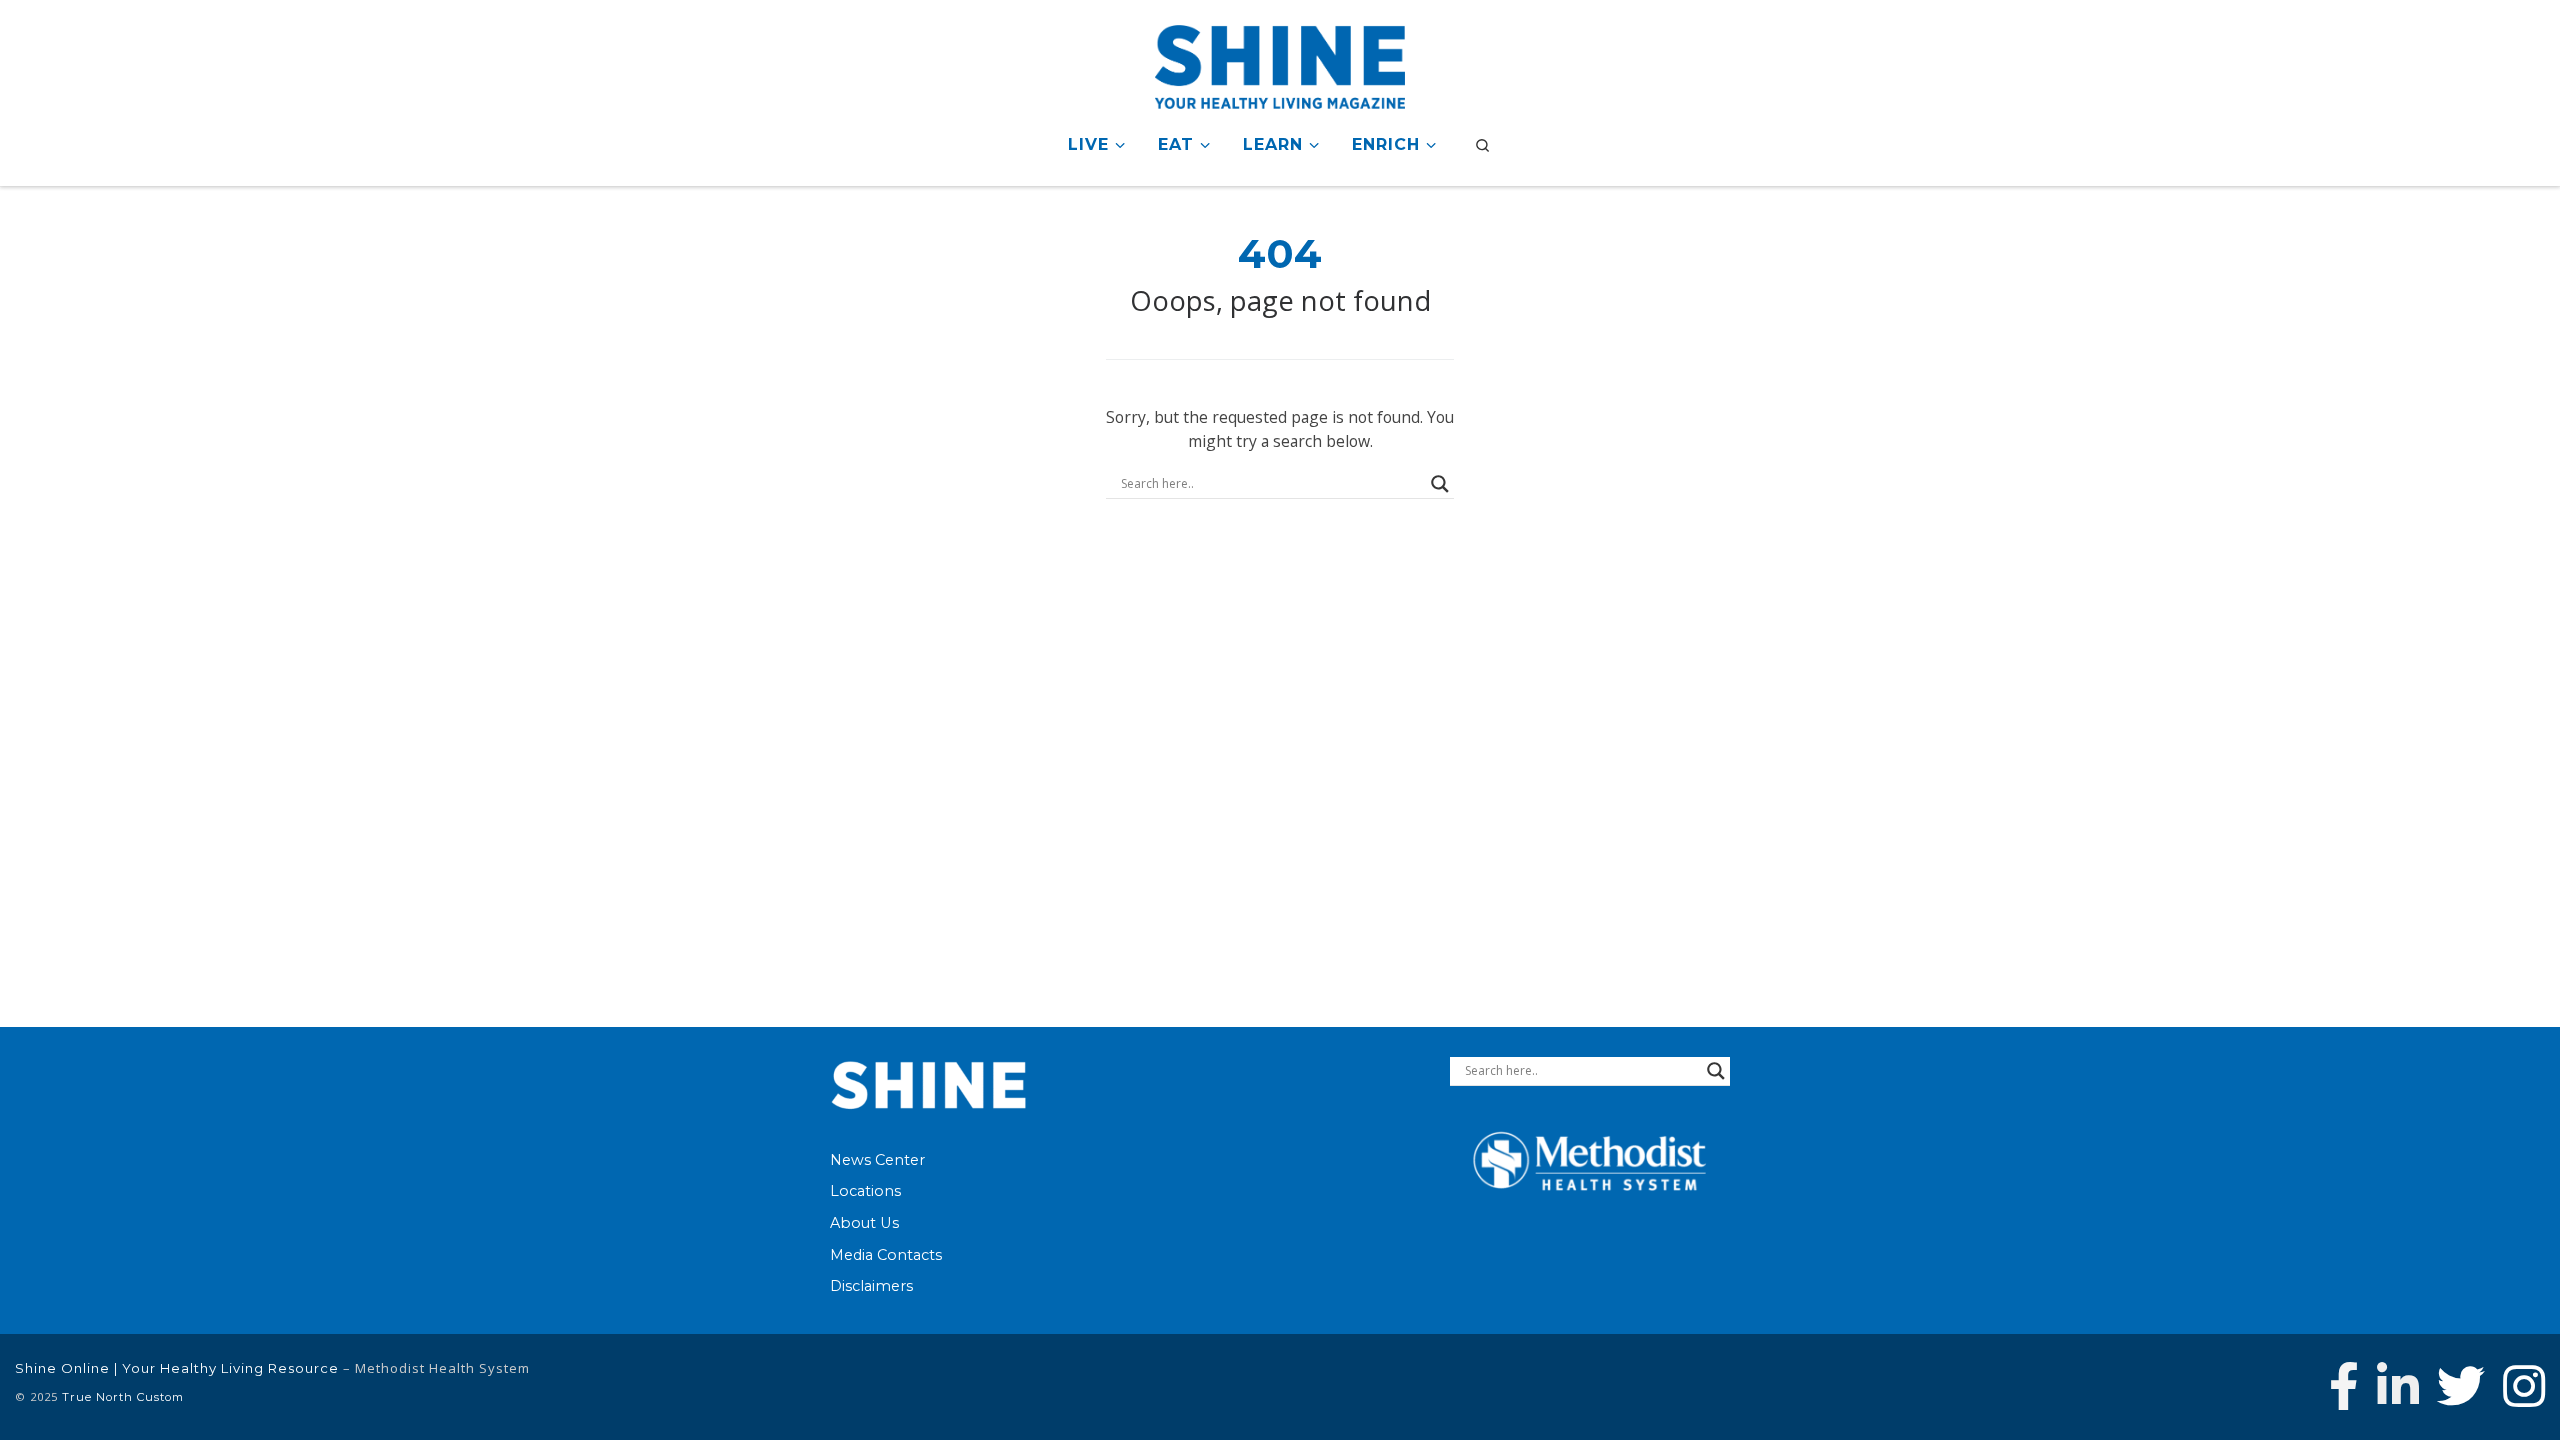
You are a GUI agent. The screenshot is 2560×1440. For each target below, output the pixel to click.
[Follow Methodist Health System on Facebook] (2344, 1386)
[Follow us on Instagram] (2524, 1386)
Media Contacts (886, 1255)
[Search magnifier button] (1440, 484)
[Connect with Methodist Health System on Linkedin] (2398, 1386)
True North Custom (123, 1397)
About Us (864, 1223)
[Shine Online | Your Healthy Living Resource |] (1280, 63)
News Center (877, 1160)
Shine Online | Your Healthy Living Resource (177, 1368)
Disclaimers (871, 1286)
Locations (865, 1191)
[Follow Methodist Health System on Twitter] (2461, 1386)
